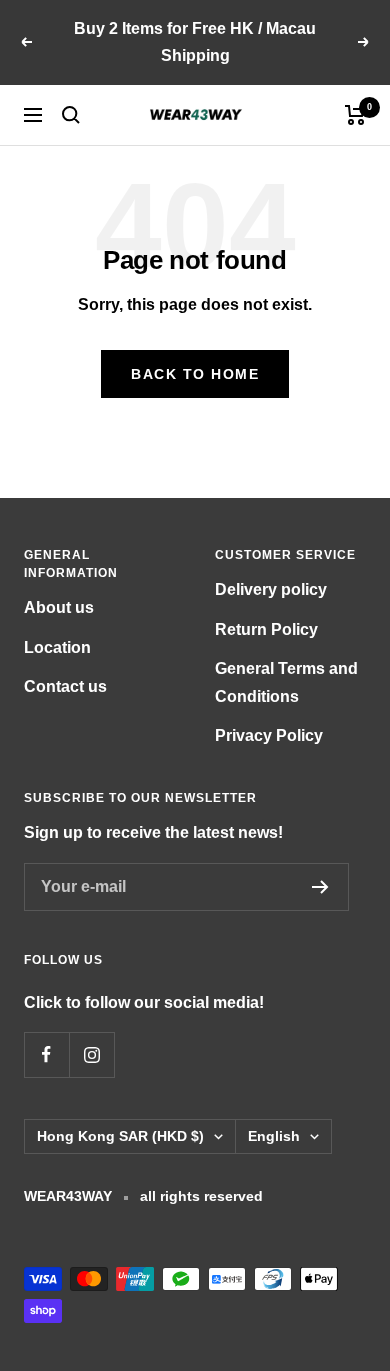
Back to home (195, 374)
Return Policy (266, 629)
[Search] (71, 115)
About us (59, 607)
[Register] (320, 887)
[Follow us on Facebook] (46, 1054)
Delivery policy (271, 589)
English (274, 1136)
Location (57, 647)
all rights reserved (201, 1196)
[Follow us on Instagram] (91, 1054)
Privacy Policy (269, 735)
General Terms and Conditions (286, 682)
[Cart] (355, 115)
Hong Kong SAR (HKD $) (120, 1136)
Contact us (65, 686)
